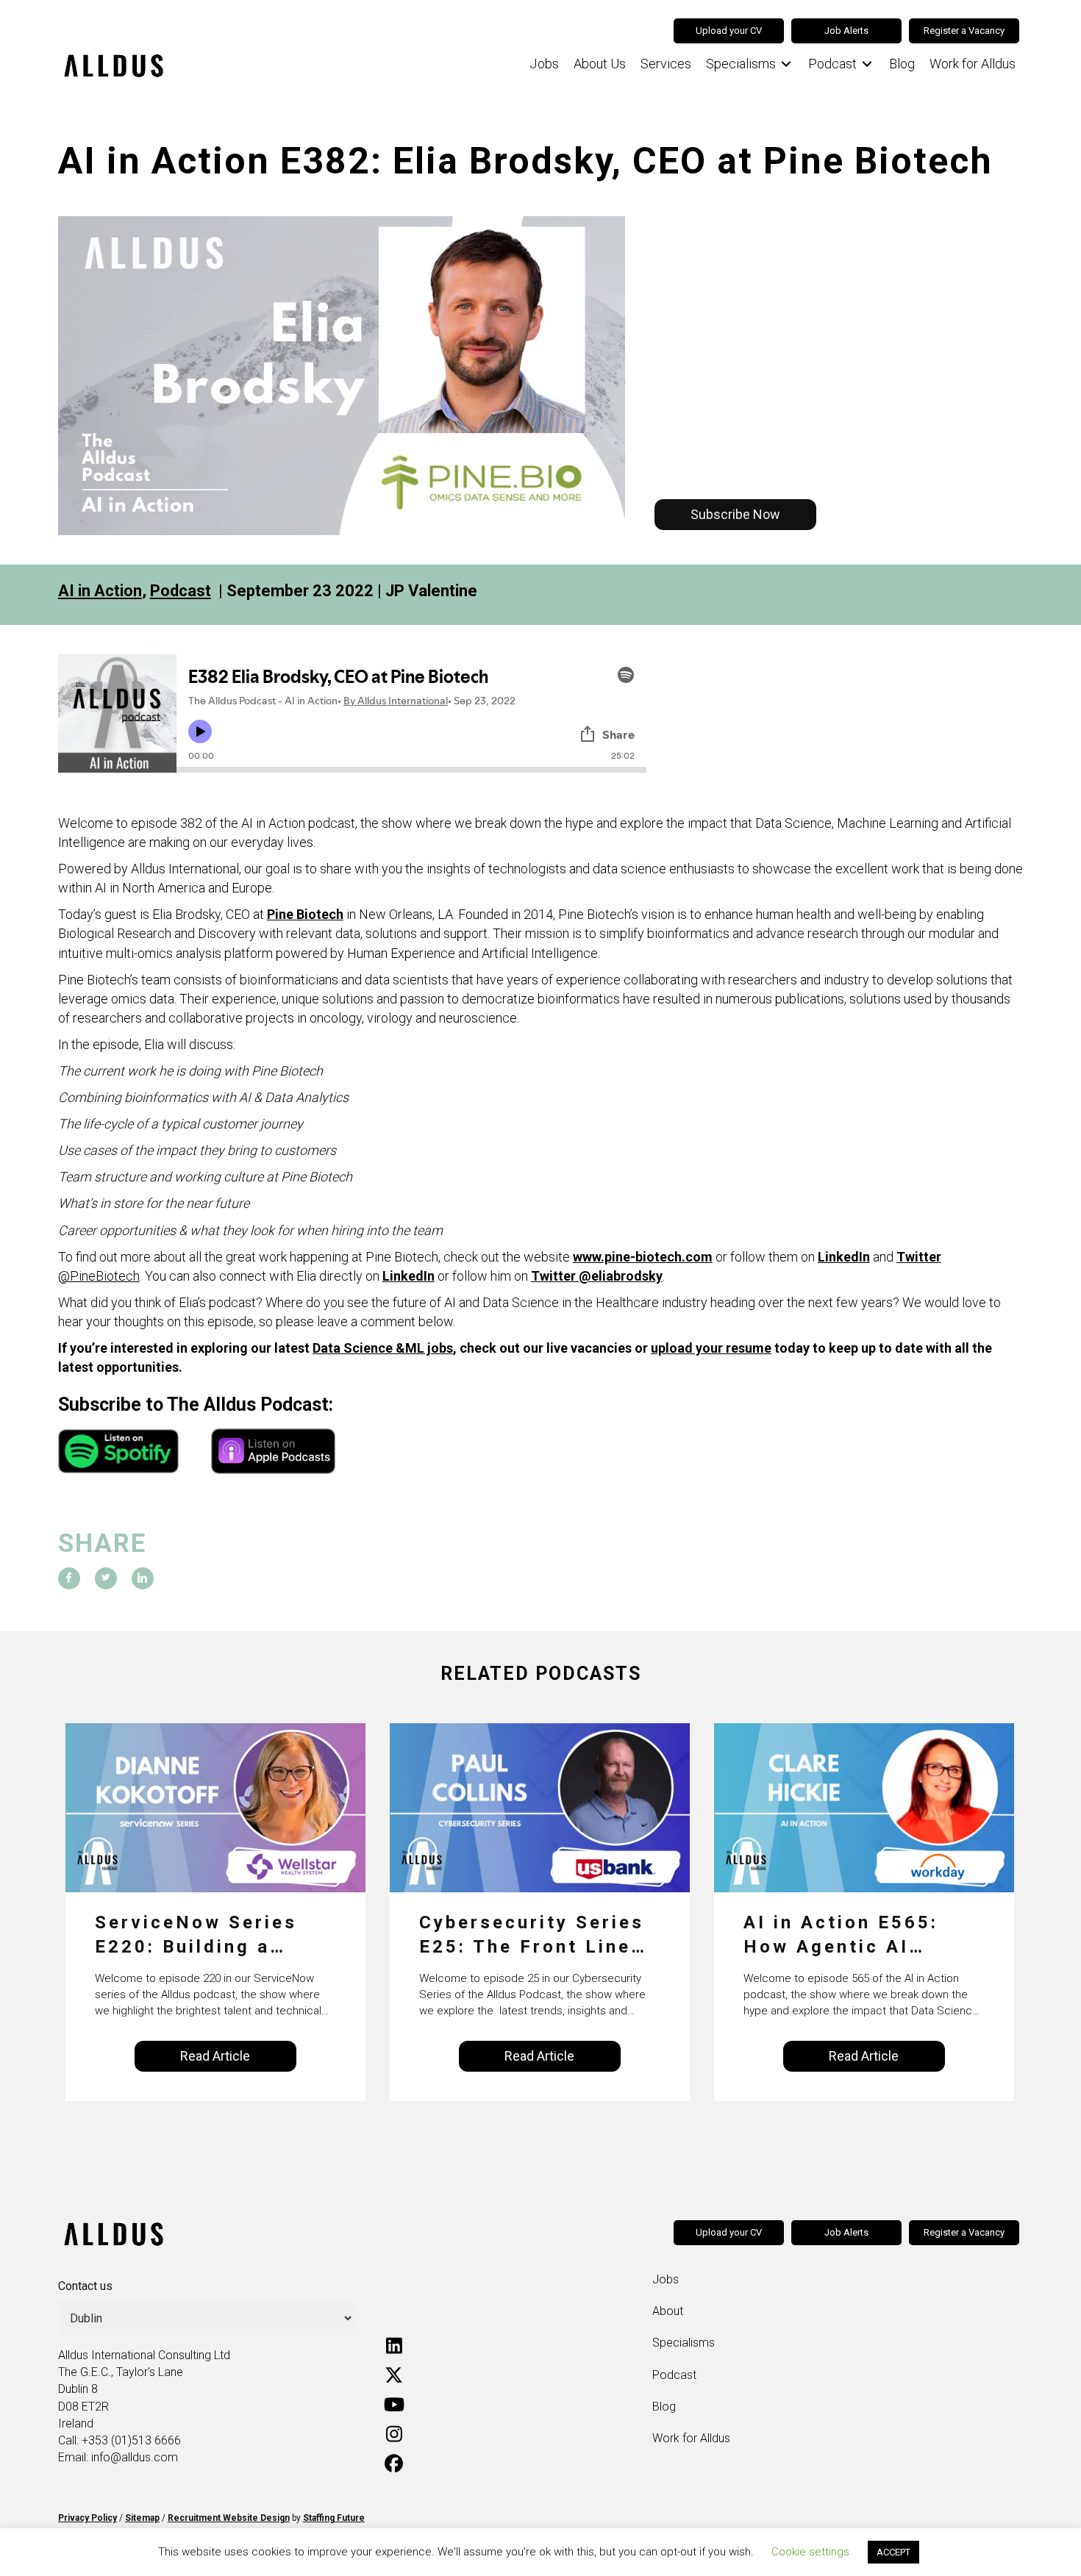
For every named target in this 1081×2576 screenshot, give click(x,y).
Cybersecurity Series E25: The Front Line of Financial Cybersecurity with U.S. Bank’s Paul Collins (532, 1936)
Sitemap (142, 2518)
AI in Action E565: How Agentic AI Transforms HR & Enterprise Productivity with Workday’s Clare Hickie (841, 1936)
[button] (735, 515)
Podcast (181, 591)
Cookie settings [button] (810, 2552)
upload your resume (711, 1348)
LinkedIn (844, 1257)
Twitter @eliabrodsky (597, 1276)
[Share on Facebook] (69, 1578)
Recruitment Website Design (229, 2518)
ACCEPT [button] (893, 2552)
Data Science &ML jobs (383, 1348)
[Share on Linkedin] (143, 1578)
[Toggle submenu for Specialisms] (786, 64)
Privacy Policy (88, 2518)
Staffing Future (334, 2518)
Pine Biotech (305, 914)
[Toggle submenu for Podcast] (867, 64)
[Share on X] (106, 1578)
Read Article (215, 2056)
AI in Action (100, 591)
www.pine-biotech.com (643, 1257)
